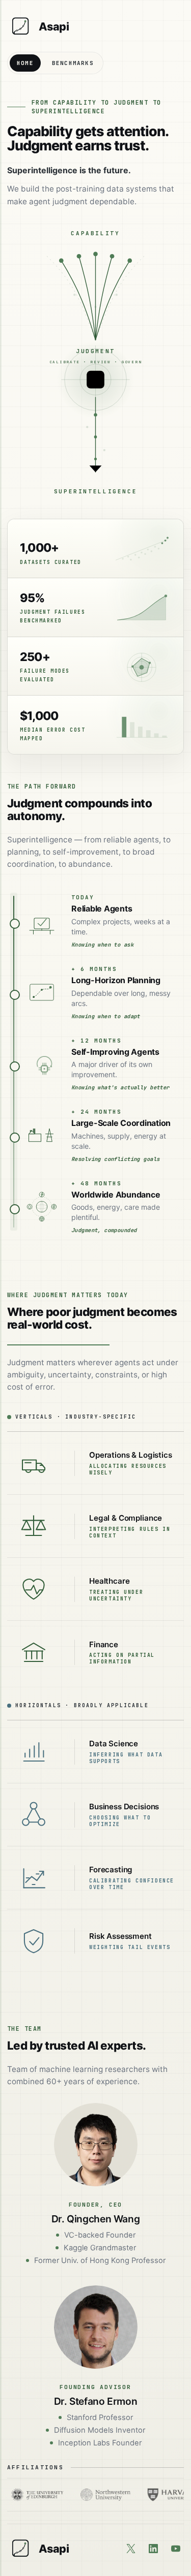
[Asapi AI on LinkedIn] (153, 2549)
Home (25, 63)
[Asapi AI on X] (131, 2549)
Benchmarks (73, 63)
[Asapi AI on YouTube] (176, 2549)
